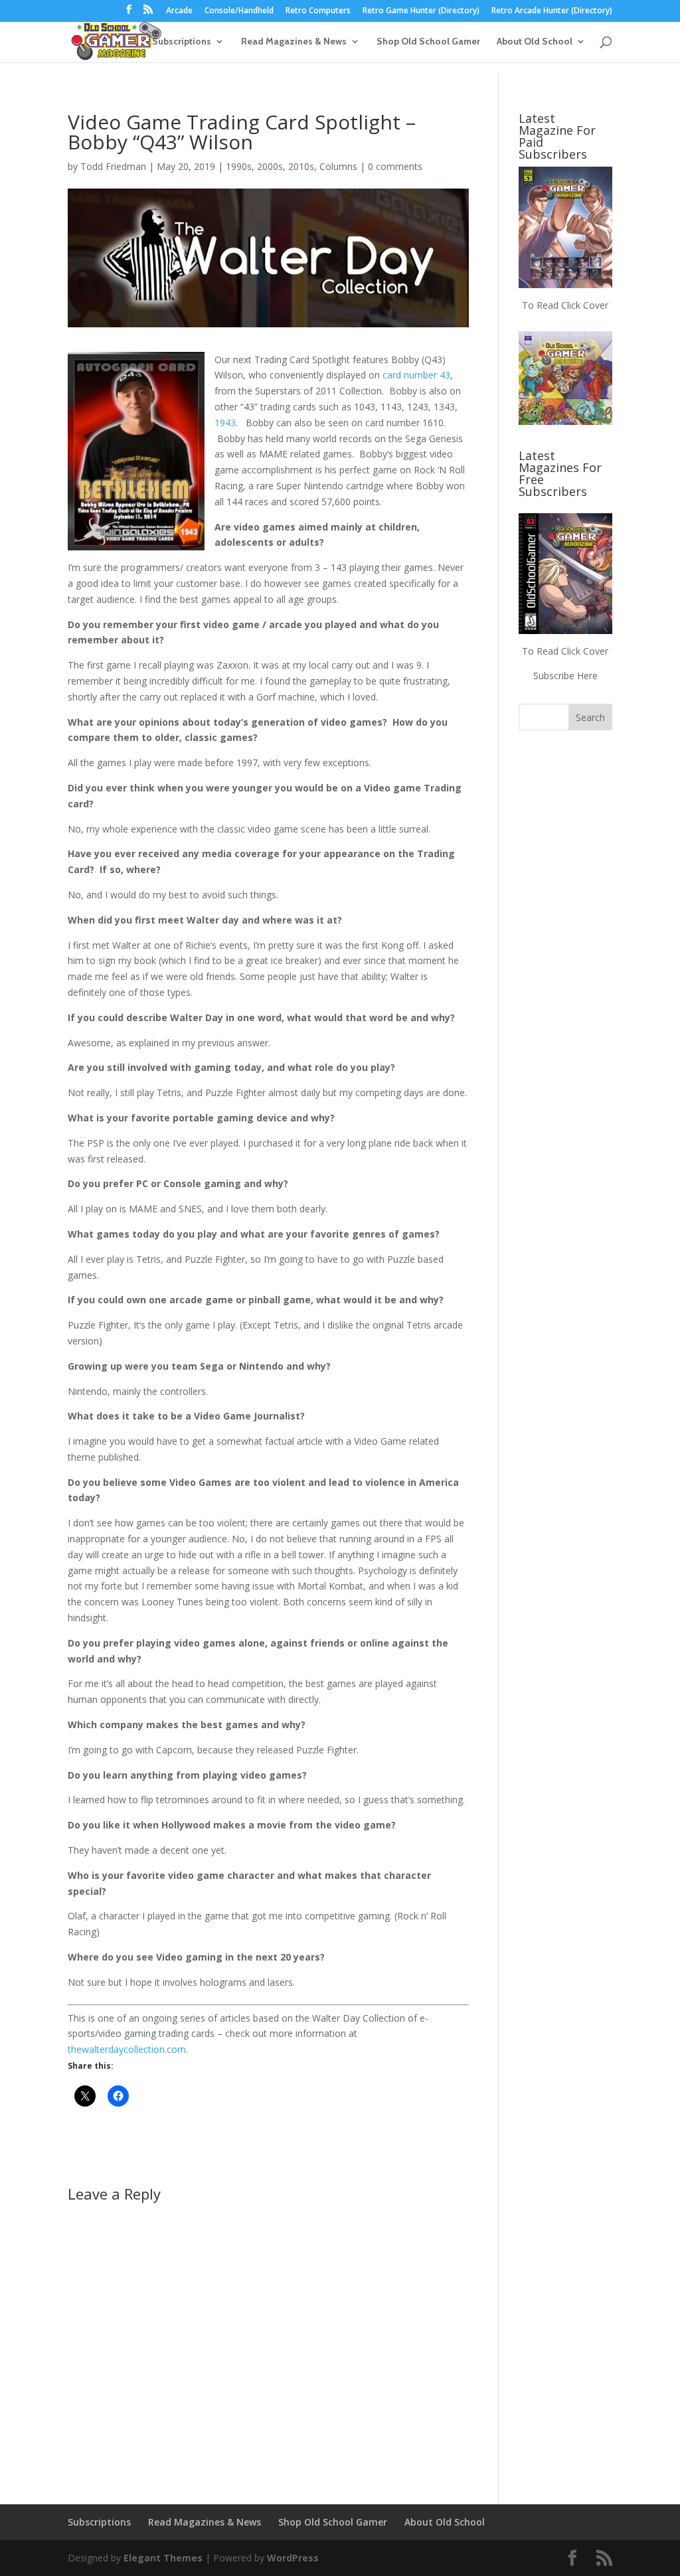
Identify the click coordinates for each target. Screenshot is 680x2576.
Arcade (179, 11)
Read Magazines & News (294, 42)
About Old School (535, 42)
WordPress (293, 2558)
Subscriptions (182, 42)
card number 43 (416, 375)
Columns (338, 166)
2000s (270, 166)
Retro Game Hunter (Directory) (421, 11)
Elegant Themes (163, 2558)
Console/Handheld (239, 11)
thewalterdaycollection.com (127, 2049)
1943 (225, 423)
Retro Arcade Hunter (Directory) (552, 11)
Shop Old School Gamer (428, 42)
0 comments (395, 166)
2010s (301, 166)
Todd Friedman (113, 166)
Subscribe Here (565, 676)
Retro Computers (318, 11)
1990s (239, 166)
